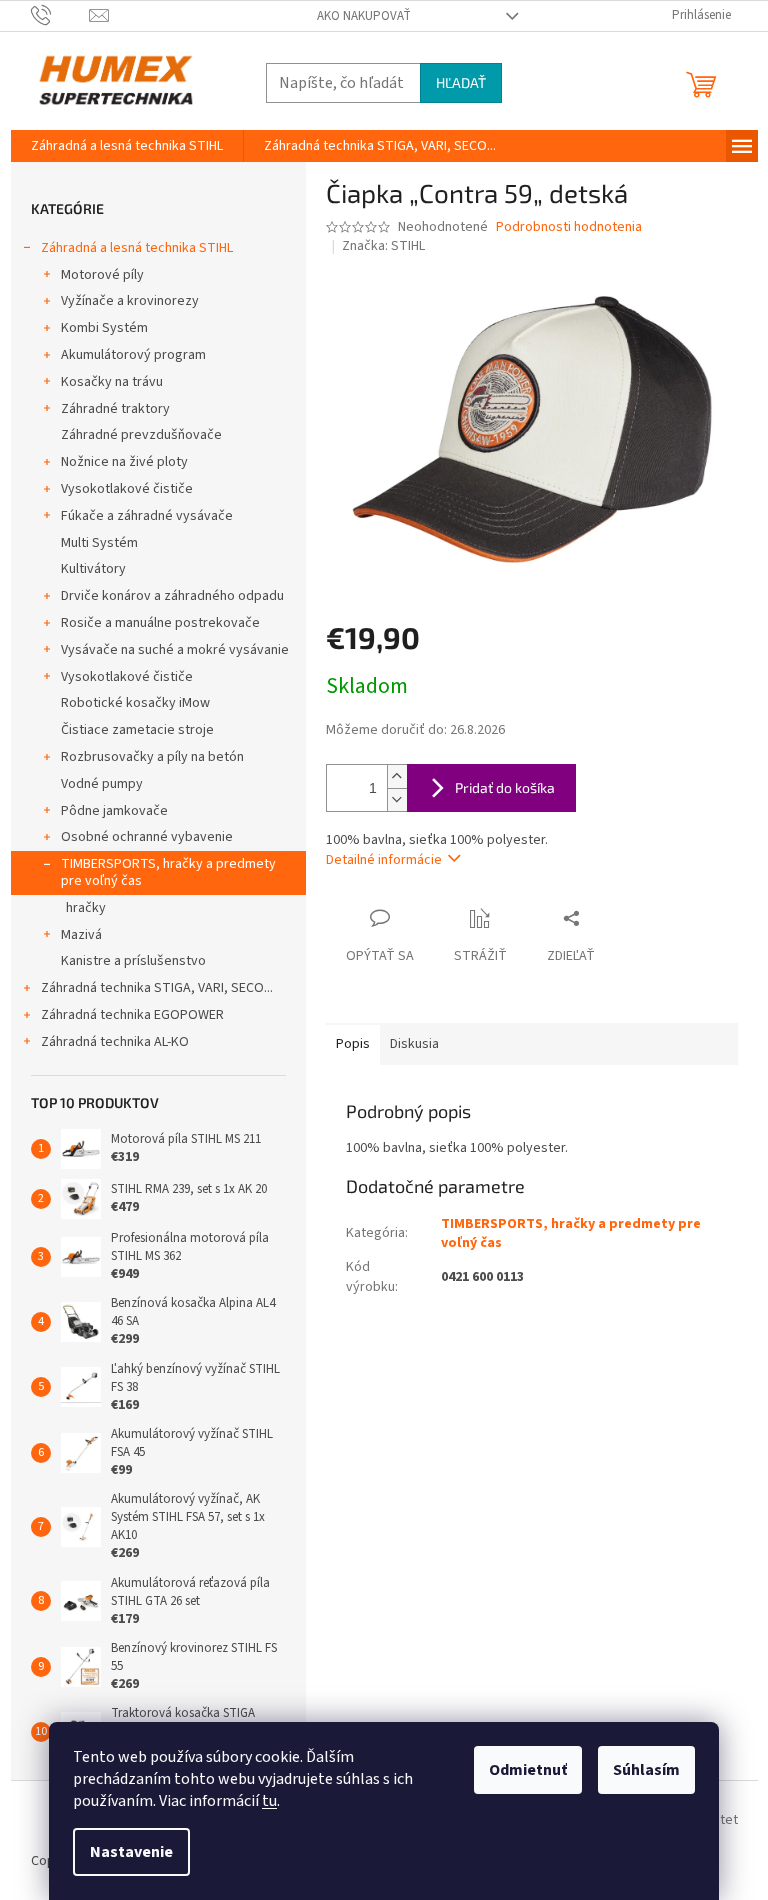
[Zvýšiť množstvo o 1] (397, 776)
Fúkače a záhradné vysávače (147, 516)
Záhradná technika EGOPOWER (132, 1015)
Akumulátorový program (133, 355)
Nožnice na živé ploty (124, 462)
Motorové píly (102, 275)
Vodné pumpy (102, 784)
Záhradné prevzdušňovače (141, 435)
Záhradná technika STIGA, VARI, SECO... (157, 988)
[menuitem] (127, 146)
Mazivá (81, 935)
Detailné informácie (384, 860)
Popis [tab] (353, 1044)
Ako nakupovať (364, 16)
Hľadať (461, 82)
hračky (86, 908)
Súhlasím (646, 1770)
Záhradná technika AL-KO (115, 1042)
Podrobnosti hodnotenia (569, 227)
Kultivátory (93, 569)
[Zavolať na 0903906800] (60, 15)
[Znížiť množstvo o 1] (397, 799)
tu (269, 1801)
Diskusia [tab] (414, 1044)
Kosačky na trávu (112, 382)
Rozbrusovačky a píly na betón (152, 757)
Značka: (383, 246)
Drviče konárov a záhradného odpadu (172, 596)
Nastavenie (131, 1852)
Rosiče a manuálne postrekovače (160, 623)
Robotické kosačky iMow (135, 703)
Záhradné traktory (115, 409)
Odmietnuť (528, 1770)
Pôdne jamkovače (114, 811)
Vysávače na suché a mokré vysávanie (175, 650)
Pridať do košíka (505, 787)
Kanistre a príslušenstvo (133, 961)
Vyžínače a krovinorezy (130, 301)
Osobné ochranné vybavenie (147, 837)
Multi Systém (99, 543)
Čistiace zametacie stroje (137, 730)
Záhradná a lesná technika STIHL (137, 248)
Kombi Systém (104, 328)
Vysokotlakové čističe (127, 489)
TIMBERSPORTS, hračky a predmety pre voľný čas (168, 872)
